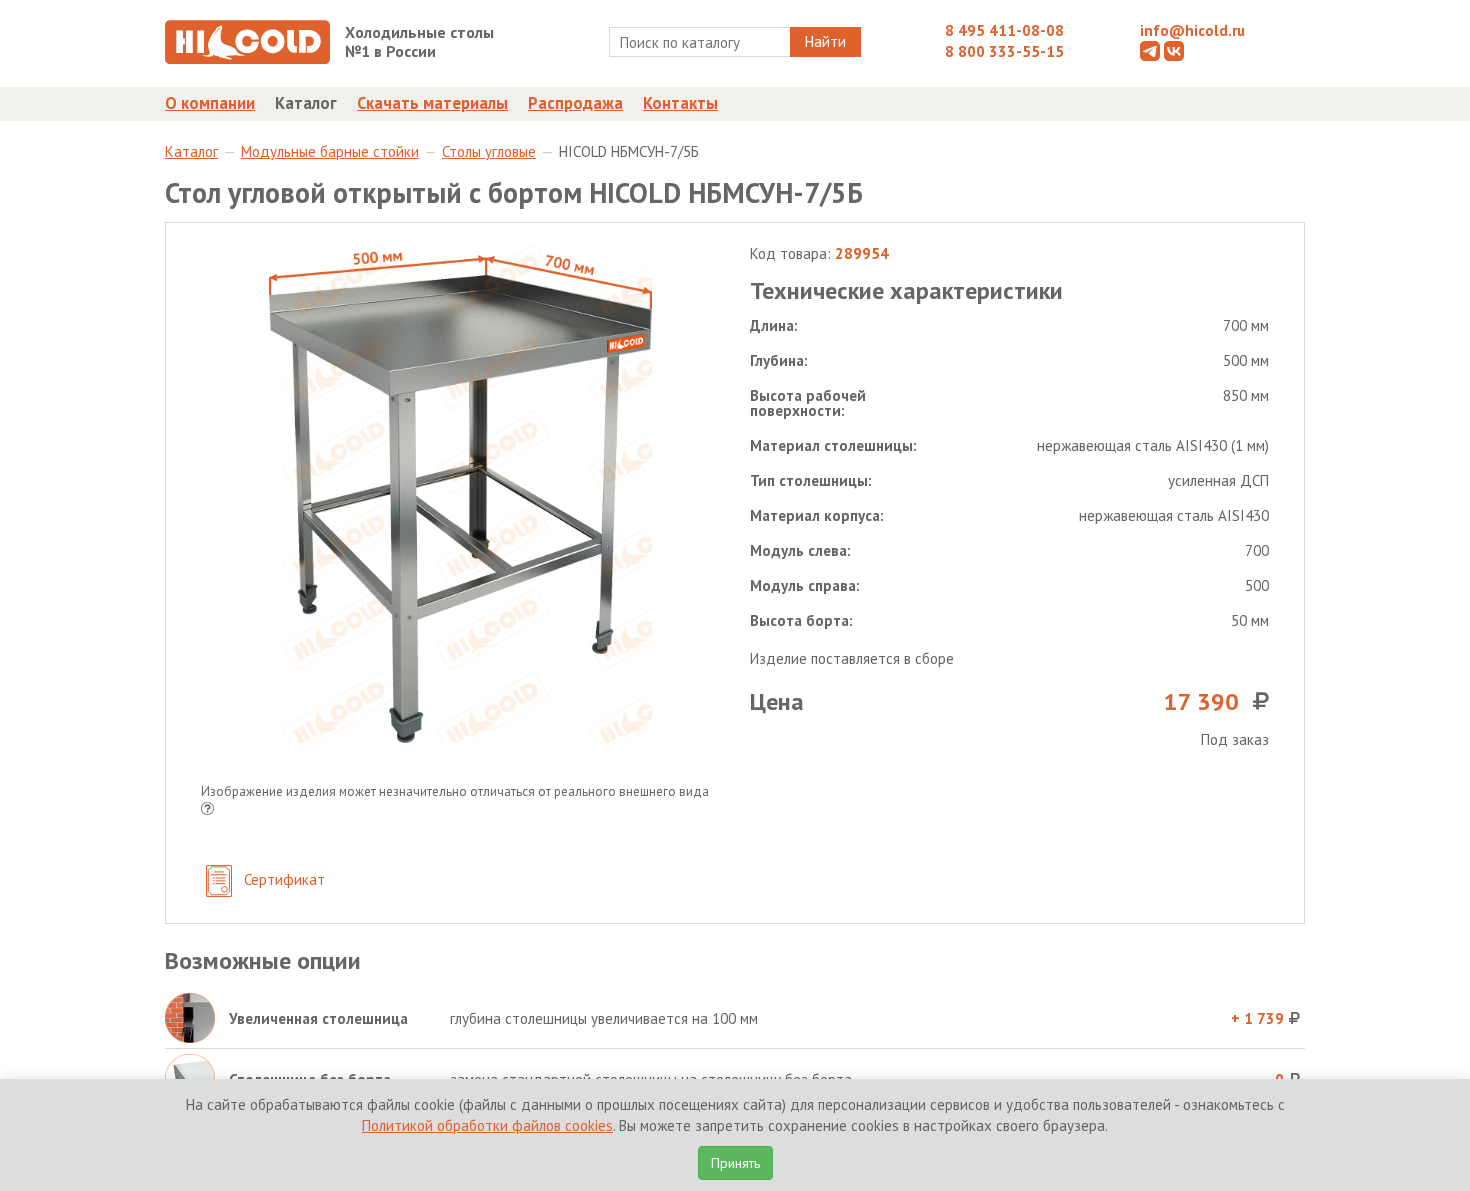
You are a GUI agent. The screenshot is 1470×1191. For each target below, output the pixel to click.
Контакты (680, 103)
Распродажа (575, 103)
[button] (207, 810)
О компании (210, 103)
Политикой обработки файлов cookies (487, 1125)
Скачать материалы (432, 103)
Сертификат (282, 879)
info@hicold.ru (1192, 30)
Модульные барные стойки (330, 151)
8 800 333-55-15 (1004, 51)
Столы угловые (489, 151)
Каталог (306, 103)
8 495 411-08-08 (1004, 30)
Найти (825, 41)
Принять (735, 1163)
